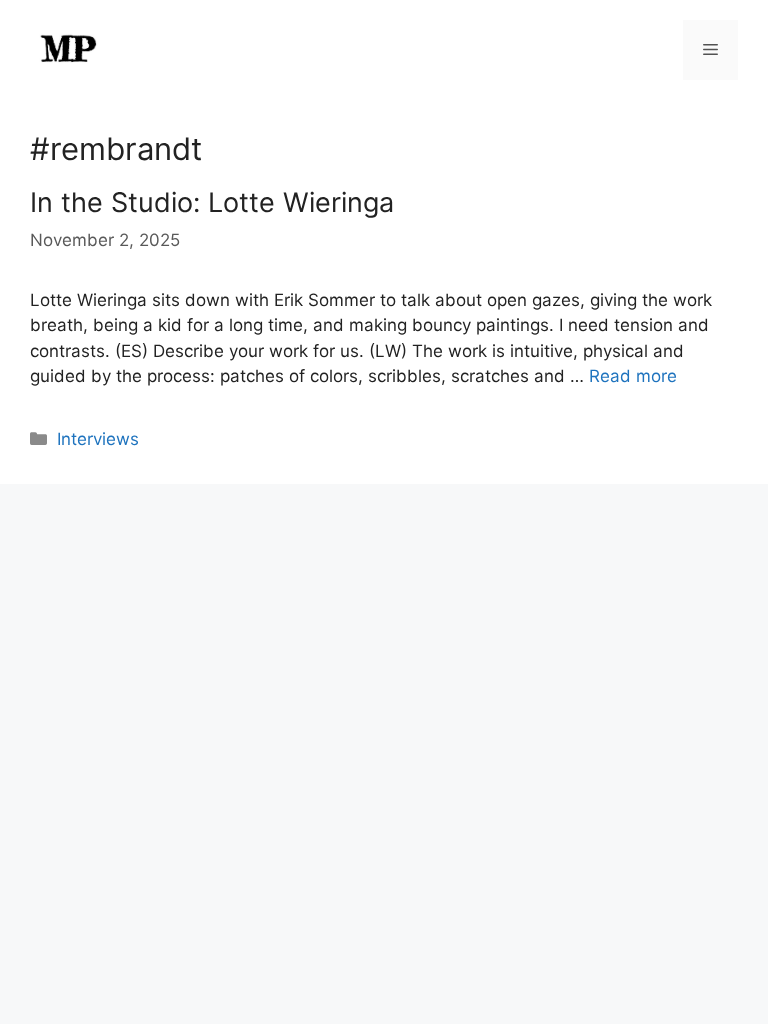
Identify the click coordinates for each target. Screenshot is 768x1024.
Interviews (98, 439)
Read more (633, 376)
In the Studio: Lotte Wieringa (212, 202)
